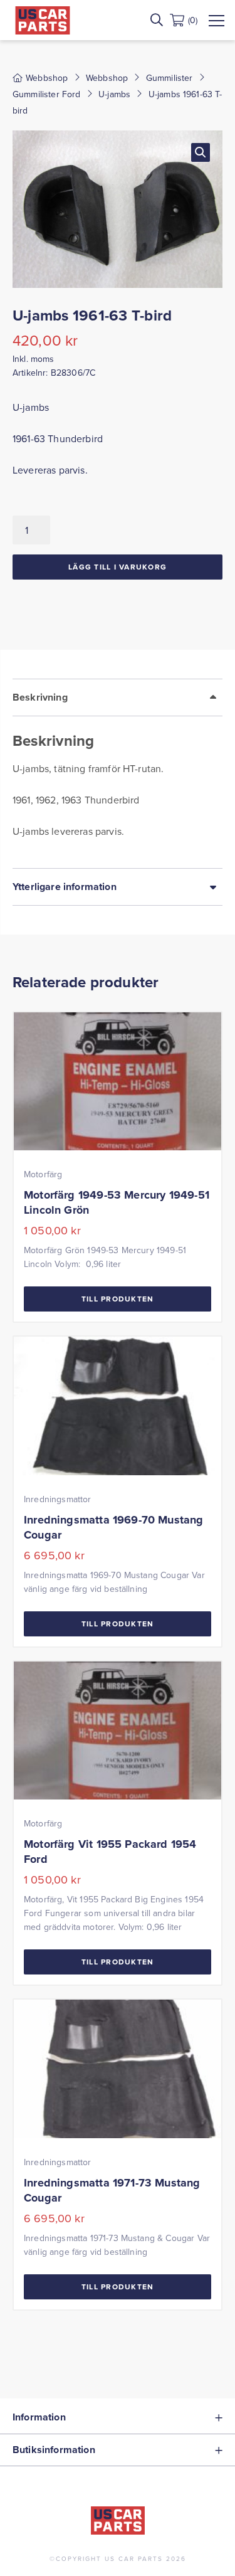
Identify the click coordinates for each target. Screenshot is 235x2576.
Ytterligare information (65, 887)
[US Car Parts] (43, 20)
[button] (201, 152)
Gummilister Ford (47, 94)
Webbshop (107, 78)
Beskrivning (40, 697)
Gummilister (170, 78)
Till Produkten (118, 1299)
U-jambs (114, 94)
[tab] (118, 773)
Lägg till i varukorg (118, 567)
